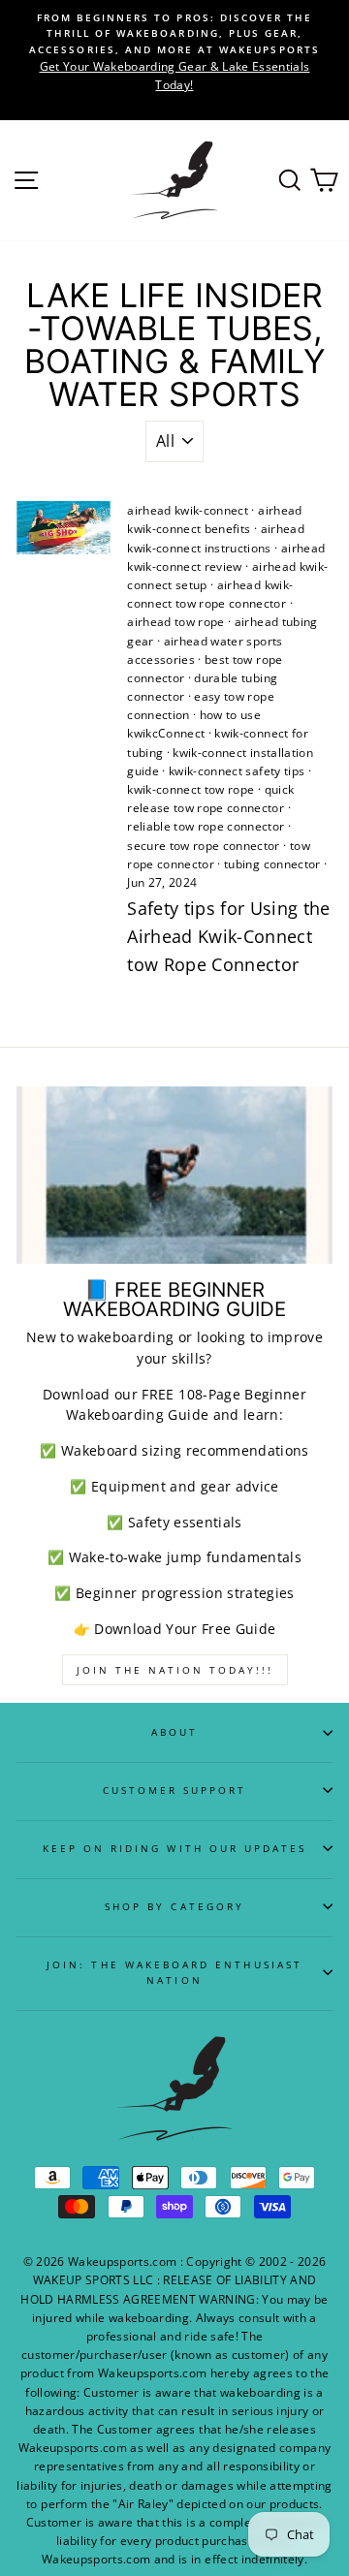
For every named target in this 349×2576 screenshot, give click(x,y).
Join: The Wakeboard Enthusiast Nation (174, 1972)
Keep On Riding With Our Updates (175, 1848)
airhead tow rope (175, 622)
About (174, 1732)
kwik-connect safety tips (237, 771)
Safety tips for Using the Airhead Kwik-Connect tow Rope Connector (229, 936)
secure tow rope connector (204, 846)
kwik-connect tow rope (190, 789)
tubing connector (272, 864)
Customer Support (175, 1790)
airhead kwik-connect (188, 510)
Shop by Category (174, 1906)
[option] (174, 52)
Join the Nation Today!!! (175, 1670)
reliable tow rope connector (206, 826)
